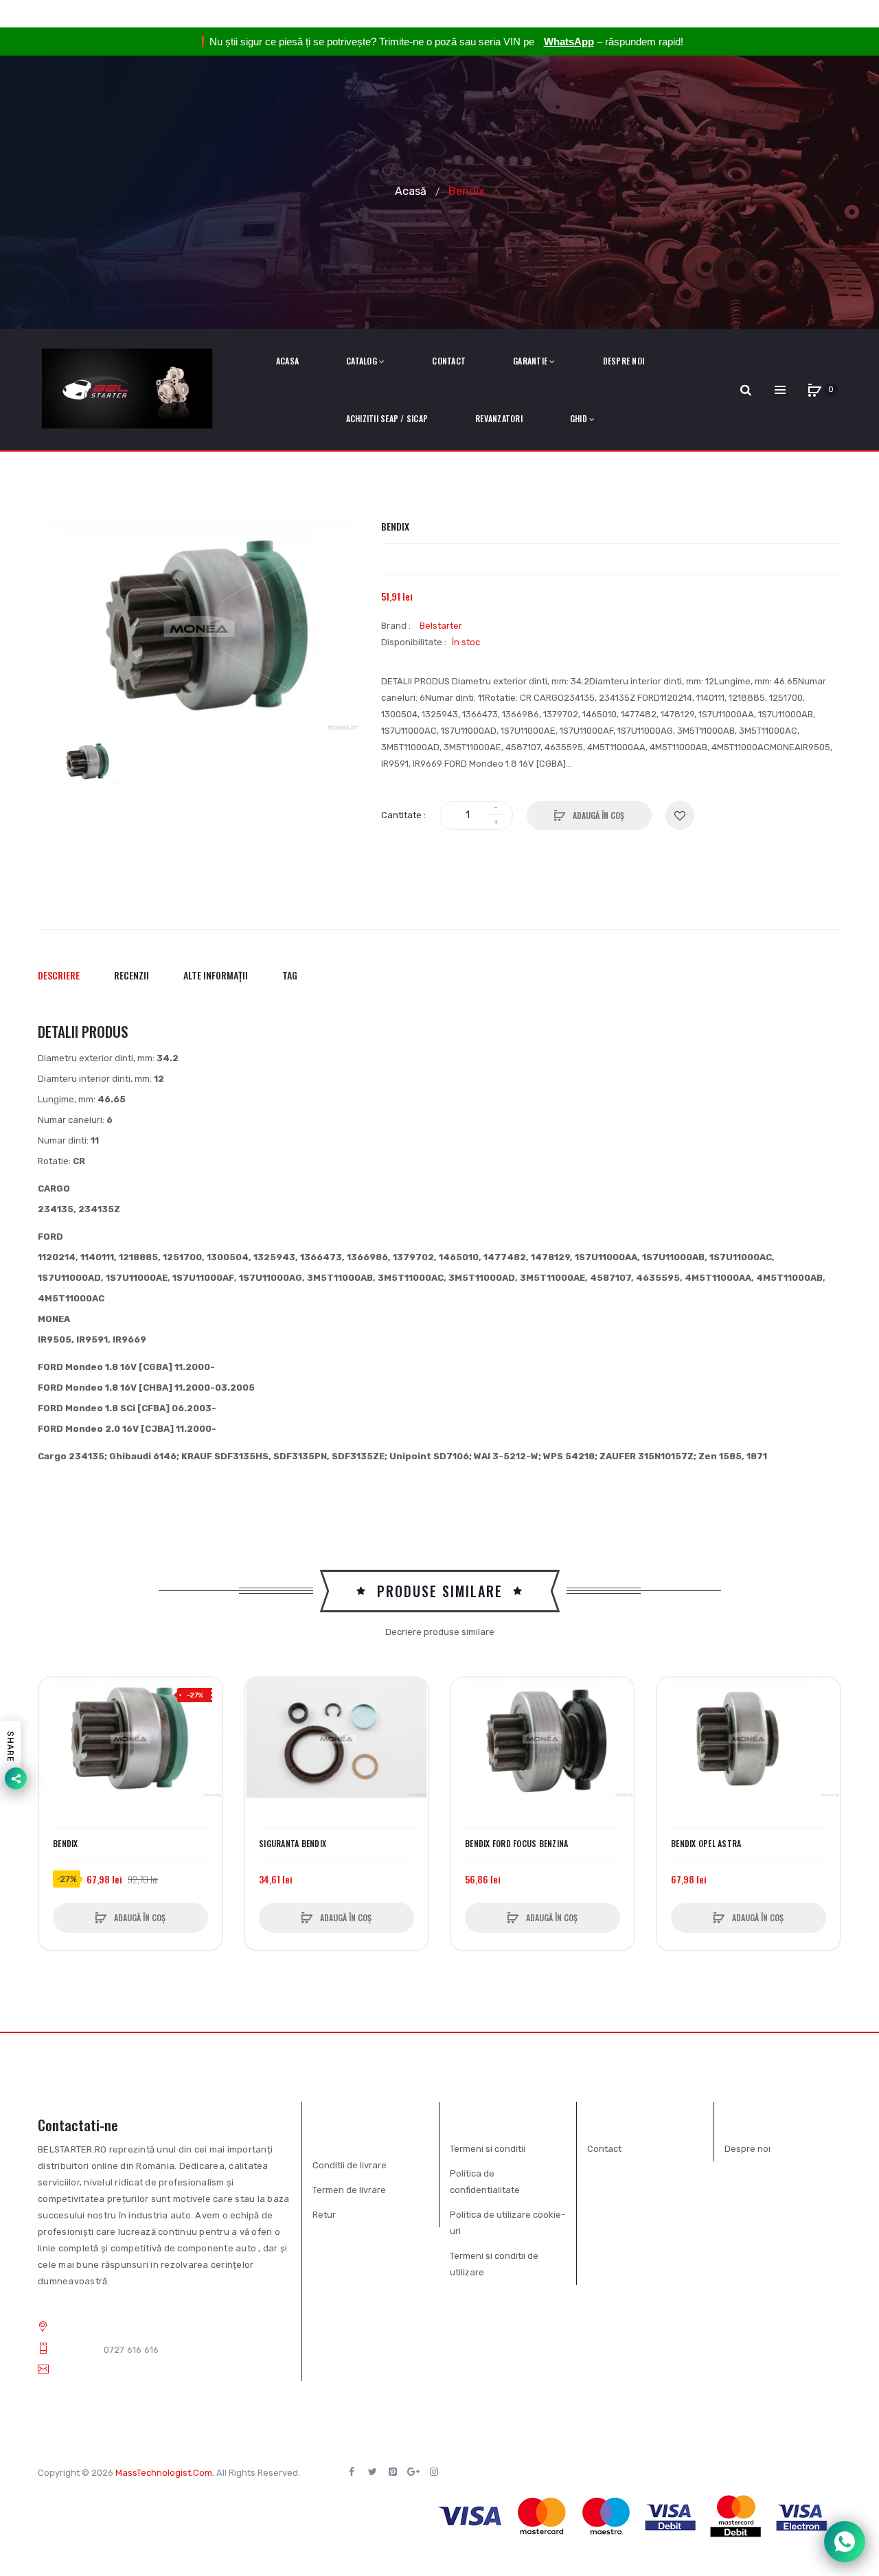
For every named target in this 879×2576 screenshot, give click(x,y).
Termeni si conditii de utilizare (494, 2264)
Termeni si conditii (488, 2149)
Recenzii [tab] (132, 975)
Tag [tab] (290, 975)
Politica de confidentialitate (485, 2182)
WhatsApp (569, 42)
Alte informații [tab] (216, 975)
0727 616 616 (132, 2350)
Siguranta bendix (293, 1844)
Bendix (66, 1844)
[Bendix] (86, 762)
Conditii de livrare (350, 2165)
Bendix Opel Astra (706, 1844)
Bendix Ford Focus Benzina (516, 1844)
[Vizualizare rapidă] (56, 1747)
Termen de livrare (349, 2190)
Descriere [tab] (59, 975)
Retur (324, 2215)
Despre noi (747, 2149)
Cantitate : (403, 815)
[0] (814, 390)
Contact (604, 2149)
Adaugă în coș (597, 815)
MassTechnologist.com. (165, 2473)
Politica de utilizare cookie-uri (507, 2223)
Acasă (411, 190)
